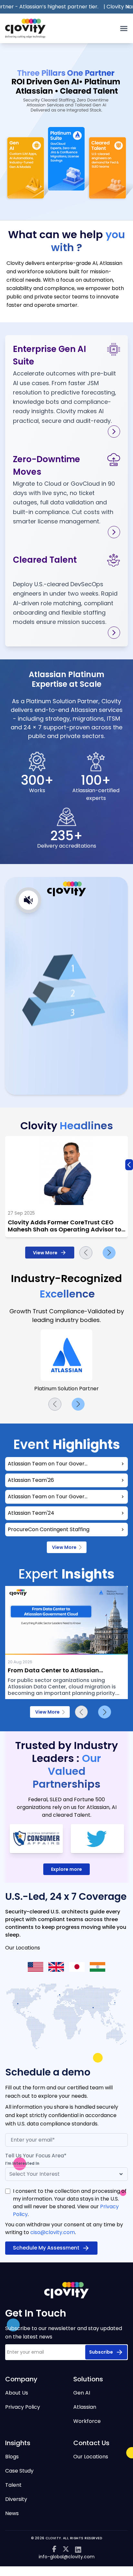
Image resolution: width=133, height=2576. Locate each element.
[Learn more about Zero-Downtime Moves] (114, 532)
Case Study (19, 2471)
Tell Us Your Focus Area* (36, 2156)
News (12, 2513)
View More (45, 1253)
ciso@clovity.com (53, 2232)
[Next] (109, 1253)
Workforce (87, 2421)
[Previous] (86, 1253)
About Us (17, 2393)
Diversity (16, 2499)
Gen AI (82, 2393)
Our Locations (91, 2457)
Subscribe (101, 2352)
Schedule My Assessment (46, 2248)
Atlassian (85, 2407)
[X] (66, 2550)
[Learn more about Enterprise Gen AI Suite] (114, 432)
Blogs (12, 2457)
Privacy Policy (23, 2407)
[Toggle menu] (124, 29)
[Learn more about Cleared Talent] (114, 633)
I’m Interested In (22, 2163)
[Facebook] (54, 2550)
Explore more (66, 1869)
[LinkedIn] (78, 2550)
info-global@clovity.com (67, 2557)
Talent (13, 2485)
